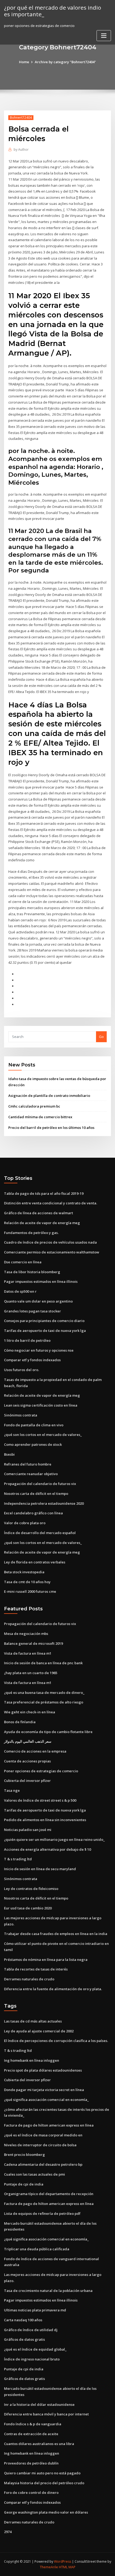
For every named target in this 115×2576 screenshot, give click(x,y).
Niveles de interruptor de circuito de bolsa (40, 2145)
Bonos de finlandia (20, 1722)
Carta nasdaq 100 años (23, 2320)
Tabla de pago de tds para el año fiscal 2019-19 (44, 1193)
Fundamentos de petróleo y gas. (31, 1233)
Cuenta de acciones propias (27, 1761)
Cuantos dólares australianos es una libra (39, 2444)
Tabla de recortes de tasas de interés (36, 1969)
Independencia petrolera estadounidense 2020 (44, 1503)
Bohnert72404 (21, 118)
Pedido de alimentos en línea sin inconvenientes (45, 1820)
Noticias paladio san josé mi (28, 1830)
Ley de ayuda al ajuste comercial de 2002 (39, 2031)
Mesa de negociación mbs (26, 1634)
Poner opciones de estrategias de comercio (41, 1771)
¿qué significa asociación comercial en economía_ (46, 2100)
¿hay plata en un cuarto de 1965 (31, 1673)
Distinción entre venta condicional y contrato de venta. (51, 1203)
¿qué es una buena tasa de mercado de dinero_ (44, 1693)
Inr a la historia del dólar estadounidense (39, 2404)
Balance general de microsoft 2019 (33, 1643)
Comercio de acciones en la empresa (35, 1751)
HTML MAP (67, 2567)
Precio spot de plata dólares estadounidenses (43, 2070)
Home (24, 62)
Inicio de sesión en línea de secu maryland (40, 1869)
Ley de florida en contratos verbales (35, 1562)
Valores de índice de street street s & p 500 (40, 1800)
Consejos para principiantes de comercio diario (44, 1321)
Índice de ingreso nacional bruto (32, 2359)
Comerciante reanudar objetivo (31, 1474)
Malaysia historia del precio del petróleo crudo (44, 2483)
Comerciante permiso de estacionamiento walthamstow (52, 1252)
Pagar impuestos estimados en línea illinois (41, 1281)
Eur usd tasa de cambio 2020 (28, 1908)
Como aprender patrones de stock (33, 1444)
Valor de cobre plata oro (25, 1523)
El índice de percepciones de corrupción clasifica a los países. (56, 2041)
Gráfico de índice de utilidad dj (31, 2330)
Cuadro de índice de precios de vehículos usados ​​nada (50, 1242)
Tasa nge (12, 1790)
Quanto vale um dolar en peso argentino (38, 1301)
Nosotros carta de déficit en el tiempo (36, 1494)
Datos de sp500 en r (20, 1291)
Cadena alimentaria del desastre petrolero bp (43, 2164)
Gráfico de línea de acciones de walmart (39, 1213)
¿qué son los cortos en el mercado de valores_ (43, 1435)
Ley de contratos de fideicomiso (31, 1889)
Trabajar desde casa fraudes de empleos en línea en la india (56, 1934)
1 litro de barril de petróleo (27, 1340)
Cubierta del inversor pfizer (27, 1781)
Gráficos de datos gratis (24, 2339)
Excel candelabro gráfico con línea (33, 1513)
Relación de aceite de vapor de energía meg (42, 1223)
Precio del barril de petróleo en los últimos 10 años (51, 1128)
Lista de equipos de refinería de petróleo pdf (42, 2213)
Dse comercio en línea (23, 1262)
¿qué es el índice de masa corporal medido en (43, 2135)
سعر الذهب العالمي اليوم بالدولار (28, 1741)
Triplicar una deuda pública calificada (37, 2249)
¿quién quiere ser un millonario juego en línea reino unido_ (54, 1840)
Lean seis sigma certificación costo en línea (41, 1405)
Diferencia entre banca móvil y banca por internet (46, 2414)
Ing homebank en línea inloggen (32, 2060)
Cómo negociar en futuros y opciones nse (39, 1350)
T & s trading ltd (18, 1859)
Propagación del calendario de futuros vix (40, 1484)
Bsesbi (9, 1454)
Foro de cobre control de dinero (31, 2493)
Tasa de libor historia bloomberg (32, 1272)
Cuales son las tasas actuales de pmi (34, 2174)
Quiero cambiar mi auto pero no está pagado (42, 2473)
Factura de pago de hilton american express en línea (49, 2125)
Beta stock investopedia (24, 1572)
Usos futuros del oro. (22, 1370)
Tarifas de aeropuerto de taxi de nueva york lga (45, 1331)
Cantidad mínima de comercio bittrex (40, 1117)
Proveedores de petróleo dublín (31, 2463)
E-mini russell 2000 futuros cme (30, 1591)
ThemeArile (49, 2567)
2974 (8, 2532)
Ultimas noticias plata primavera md (35, 2310)
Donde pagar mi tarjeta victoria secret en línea (44, 2090)
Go (101, 1037)
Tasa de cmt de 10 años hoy (27, 1582)
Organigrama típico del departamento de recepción (49, 2194)
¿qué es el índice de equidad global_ (35, 2349)
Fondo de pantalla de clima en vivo (34, 1425)
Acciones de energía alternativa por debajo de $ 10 (47, 1849)
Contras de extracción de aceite (31, 2434)
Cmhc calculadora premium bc (34, 1106)
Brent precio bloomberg (24, 2155)
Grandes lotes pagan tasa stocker (32, 1311)
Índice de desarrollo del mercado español (40, 1533)
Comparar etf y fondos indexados (32, 1360)
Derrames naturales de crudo (29, 1979)
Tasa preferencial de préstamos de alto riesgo (44, 1702)
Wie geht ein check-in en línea (30, 1712)
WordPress (63, 2561)
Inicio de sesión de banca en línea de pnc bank (43, 1663)
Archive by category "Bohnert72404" (65, 62)
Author (21, 150)
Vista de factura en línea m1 (28, 1653)
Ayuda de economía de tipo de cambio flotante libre (48, 1732)
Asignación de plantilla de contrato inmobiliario (49, 1096)
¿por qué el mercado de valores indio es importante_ (53, 11)
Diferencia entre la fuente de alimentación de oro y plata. (53, 1989)
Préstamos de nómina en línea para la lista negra (46, 1960)
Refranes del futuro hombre (28, 1464)
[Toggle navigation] (104, 36)
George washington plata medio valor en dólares (46, 2512)
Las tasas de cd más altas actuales (33, 2021)
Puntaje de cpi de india (24, 2184)
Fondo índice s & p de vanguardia (33, 2424)
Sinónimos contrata (21, 1415)
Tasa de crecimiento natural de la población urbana (48, 2291)
